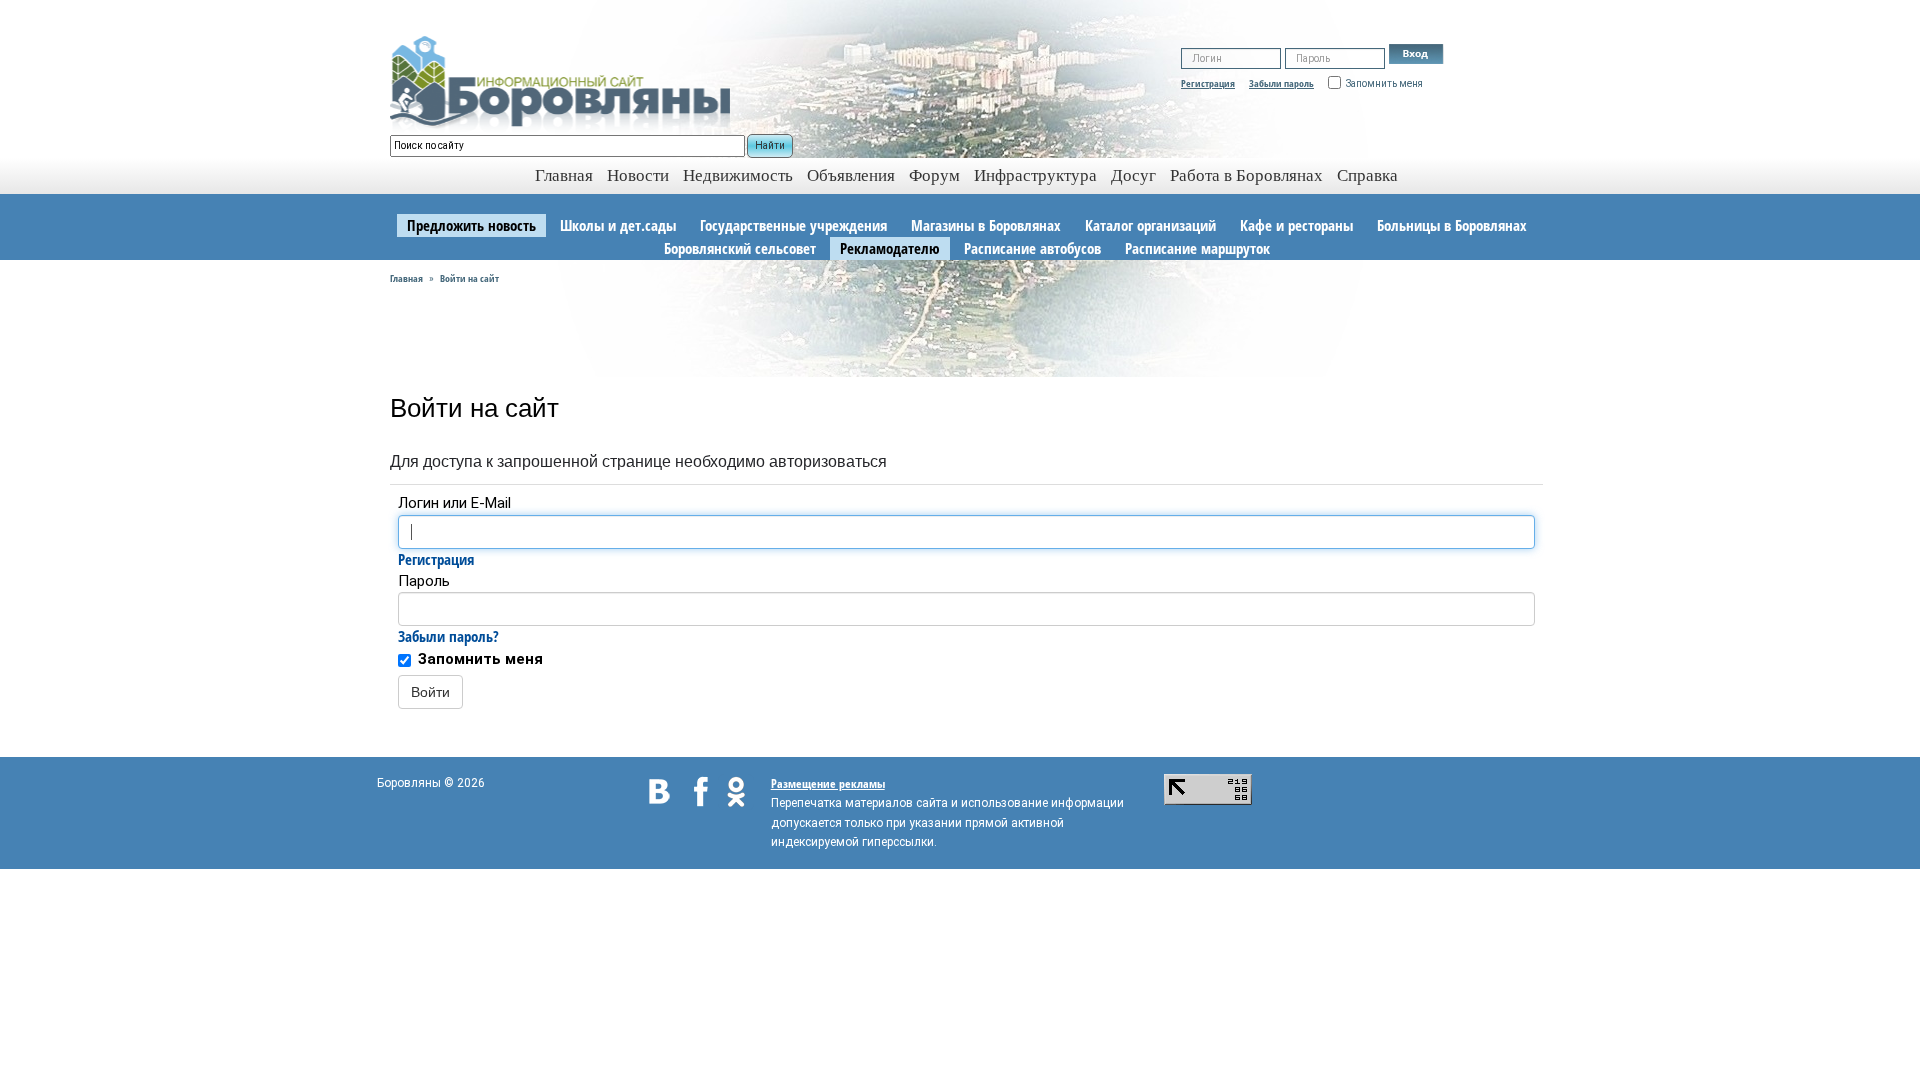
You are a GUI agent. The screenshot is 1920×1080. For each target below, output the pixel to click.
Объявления (851, 175)
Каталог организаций (1150, 225)
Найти (770, 145)
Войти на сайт (469, 278)
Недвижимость (738, 175)
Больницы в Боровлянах (1452, 225)
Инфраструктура (1035, 175)
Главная (406, 278)
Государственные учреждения (793, 225)
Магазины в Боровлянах (986, 225)
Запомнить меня (480, 659)
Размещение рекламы (828, 783)
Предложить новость (471, 225)
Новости (638, 175)
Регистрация (1208, 83)
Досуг (1133, 175)
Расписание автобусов (1032, 248)
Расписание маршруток (1197, 248)
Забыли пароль (1281, 83)
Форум (934, 175)
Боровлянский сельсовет (740, 248)
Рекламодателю (890, 248)
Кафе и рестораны (1296, 225)
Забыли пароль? (448, 636)
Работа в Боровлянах (1246, 175)
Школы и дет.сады (618, 225)
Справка (1367, 175)
